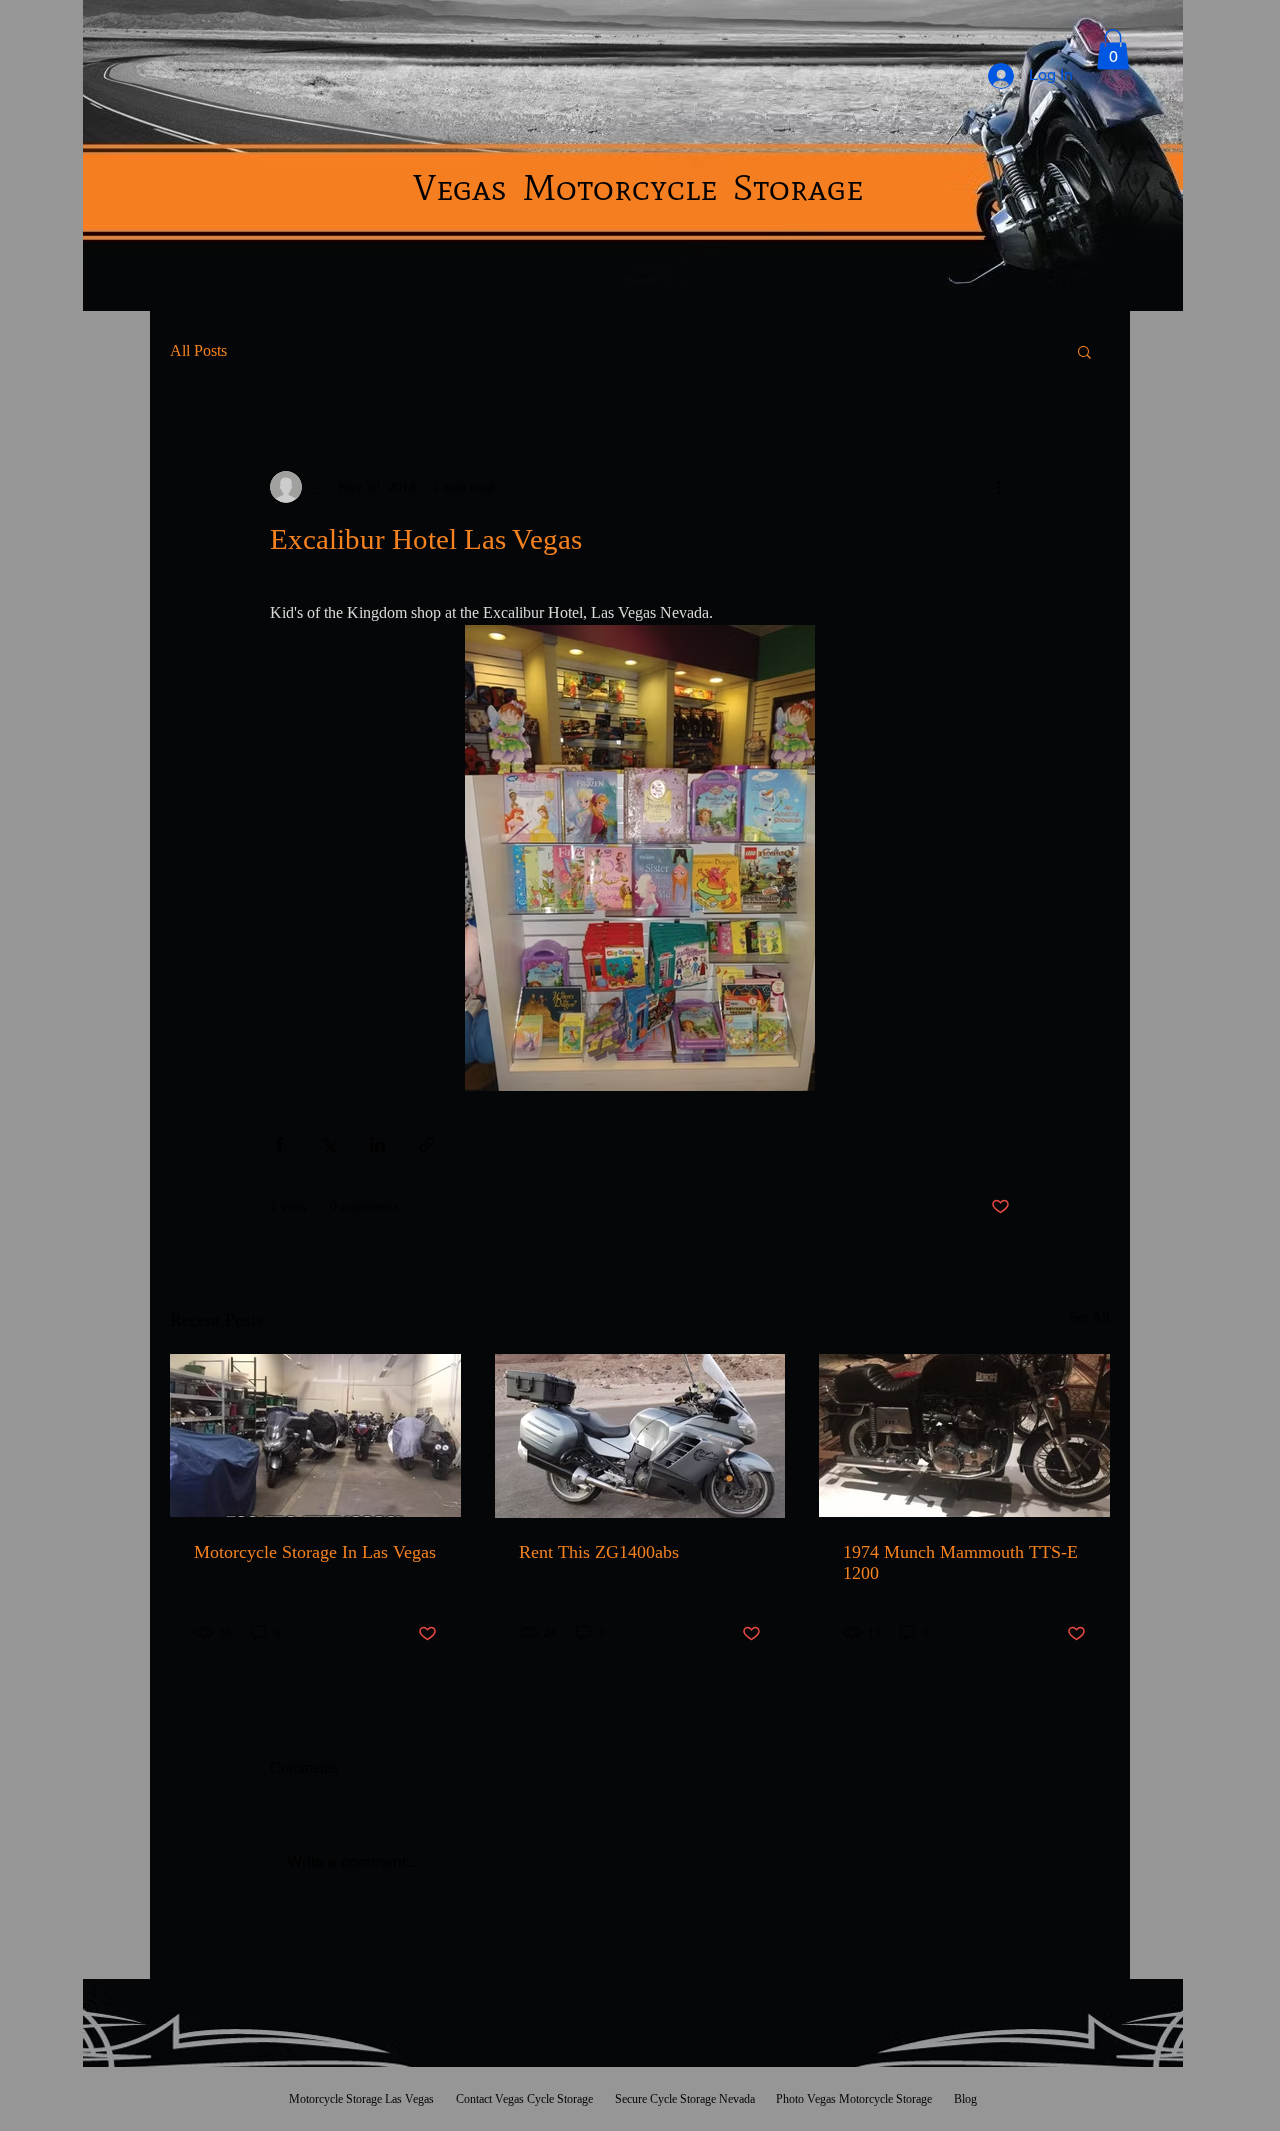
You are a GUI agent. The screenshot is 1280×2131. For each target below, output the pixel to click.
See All (1089, 1317)
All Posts (198, 350)
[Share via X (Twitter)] (328, 1144)
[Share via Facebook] (279, 1144)
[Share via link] (426, 1144)
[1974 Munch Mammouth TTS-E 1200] (964, 1435)
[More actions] (998, 487)
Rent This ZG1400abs (599, 1552)
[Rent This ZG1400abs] (640, 1436)
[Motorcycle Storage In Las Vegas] (315, 1435)
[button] (1113, 49)
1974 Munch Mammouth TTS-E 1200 (960, 1562)
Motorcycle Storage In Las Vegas (315, 1552)
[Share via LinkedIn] (377, 1144)
